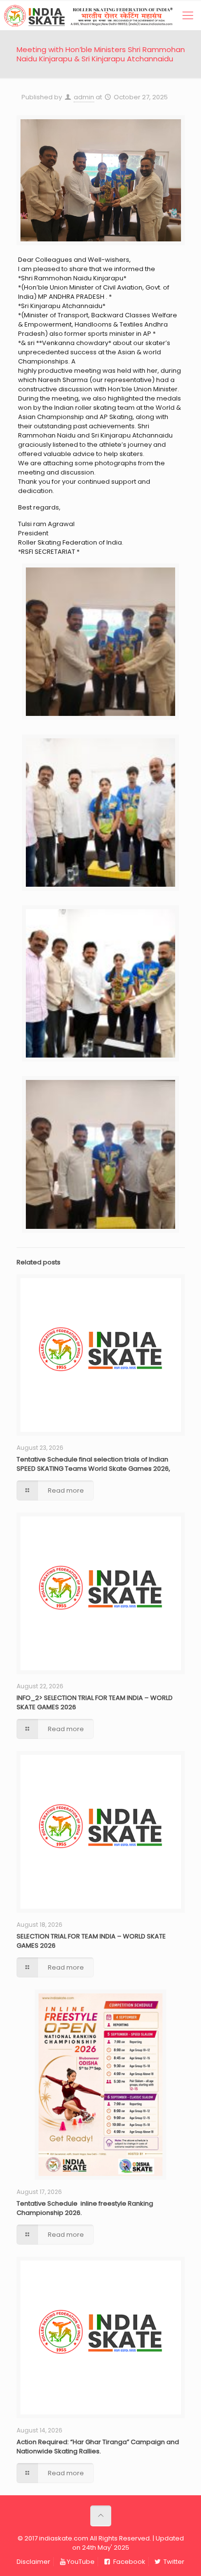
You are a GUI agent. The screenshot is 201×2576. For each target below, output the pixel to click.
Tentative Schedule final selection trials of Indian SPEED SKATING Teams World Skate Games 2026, (93, 1464)
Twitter (173, 2562)
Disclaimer (33, 2562)
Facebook (128, 2562)
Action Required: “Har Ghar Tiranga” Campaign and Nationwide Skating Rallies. (98, 2447)
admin (84, 97)
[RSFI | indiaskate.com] (99, 16)
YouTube (81, 2562)
